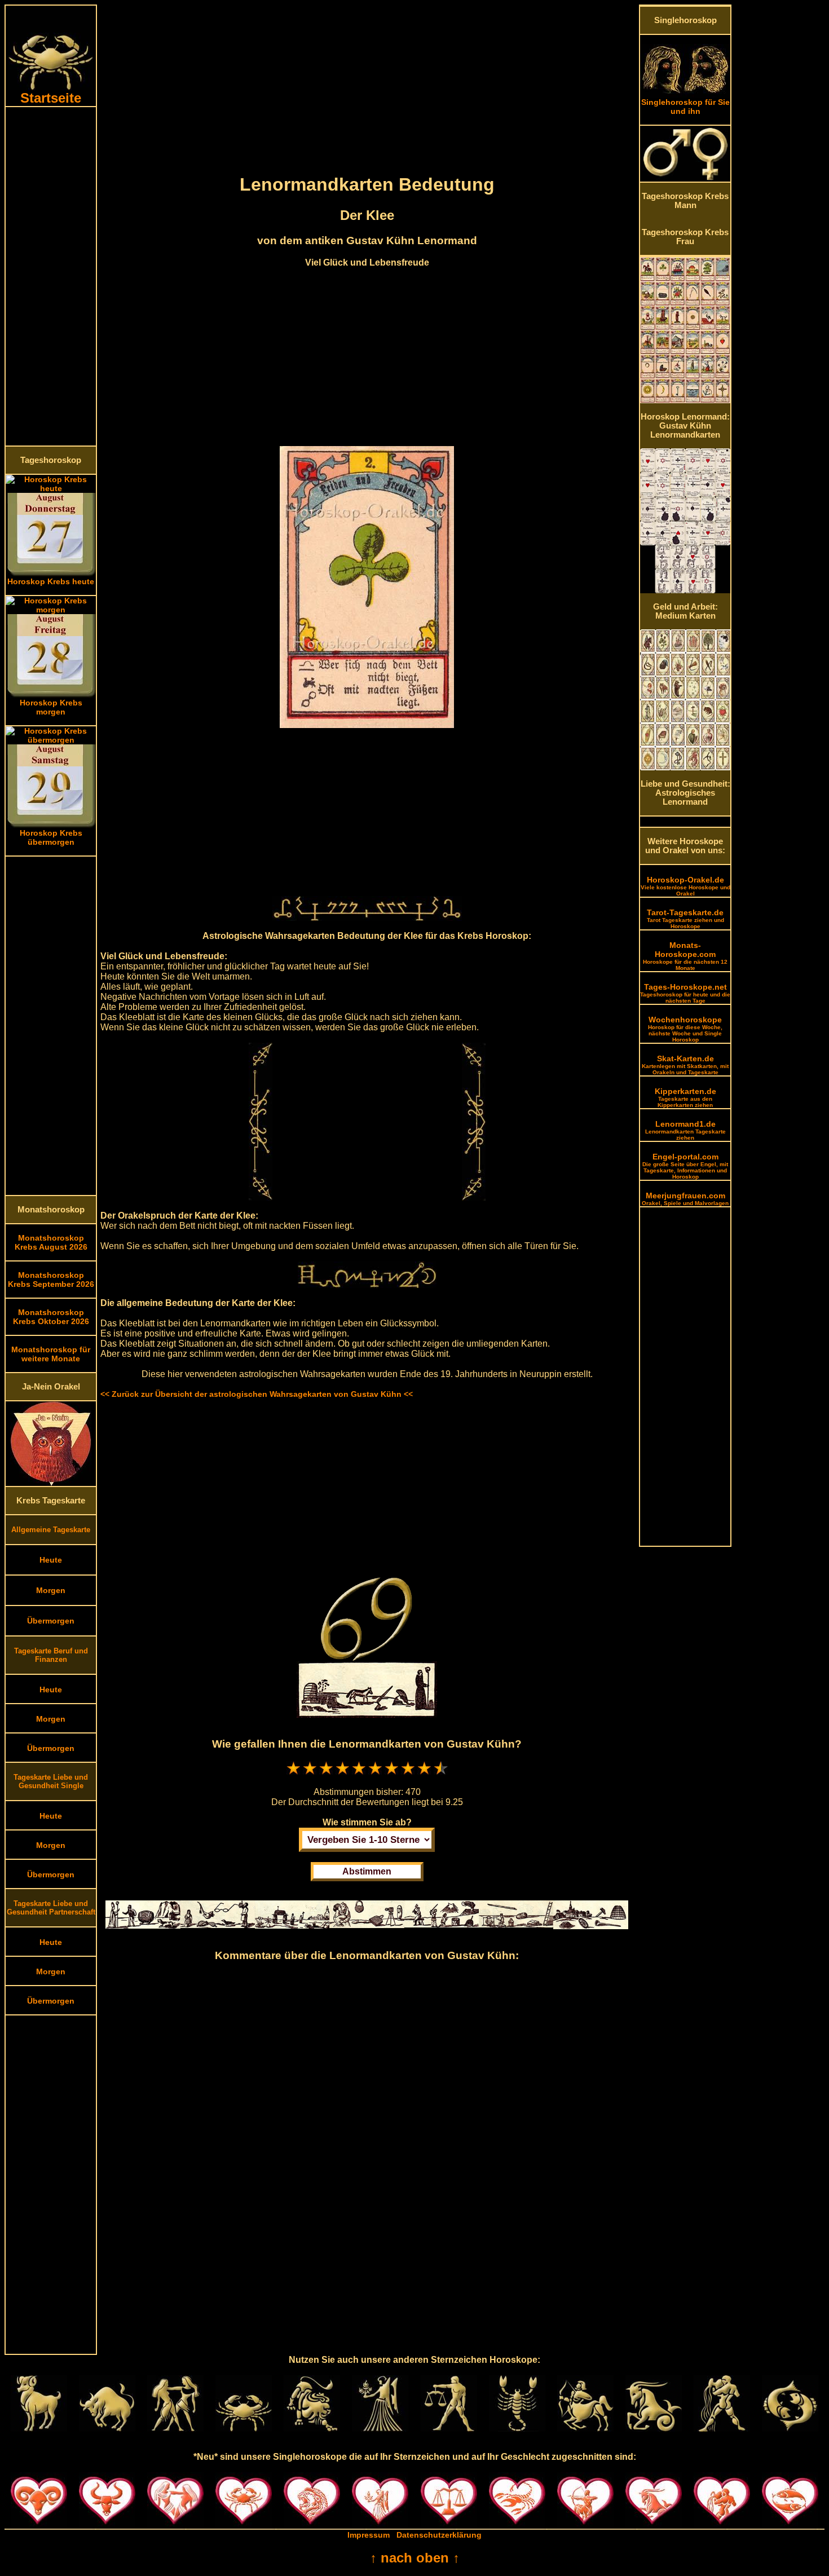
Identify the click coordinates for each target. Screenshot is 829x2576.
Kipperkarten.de (685, 1097)
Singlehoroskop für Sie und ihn (685, 107)
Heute (51, 1560)
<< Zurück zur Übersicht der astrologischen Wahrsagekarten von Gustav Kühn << (257, 1394)
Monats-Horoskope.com (685, 956)
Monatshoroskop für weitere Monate (51, 1354)
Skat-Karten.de (685, 1065)
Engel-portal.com (685, 1166)
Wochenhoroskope (685, 1029)
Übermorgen (51, 1621)
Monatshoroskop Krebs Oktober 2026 (51, 1317)
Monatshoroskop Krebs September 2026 (51, 1280)
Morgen (51, 1590)
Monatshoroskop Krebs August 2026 (51, 1242)
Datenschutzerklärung (439, 2535)
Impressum (369, 2535)
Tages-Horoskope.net (685, 993)
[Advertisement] (51, 276)
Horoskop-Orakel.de (685, 886)
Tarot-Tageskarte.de (685, 919)
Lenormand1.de (685, 1130)
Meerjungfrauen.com (685, 1199)
